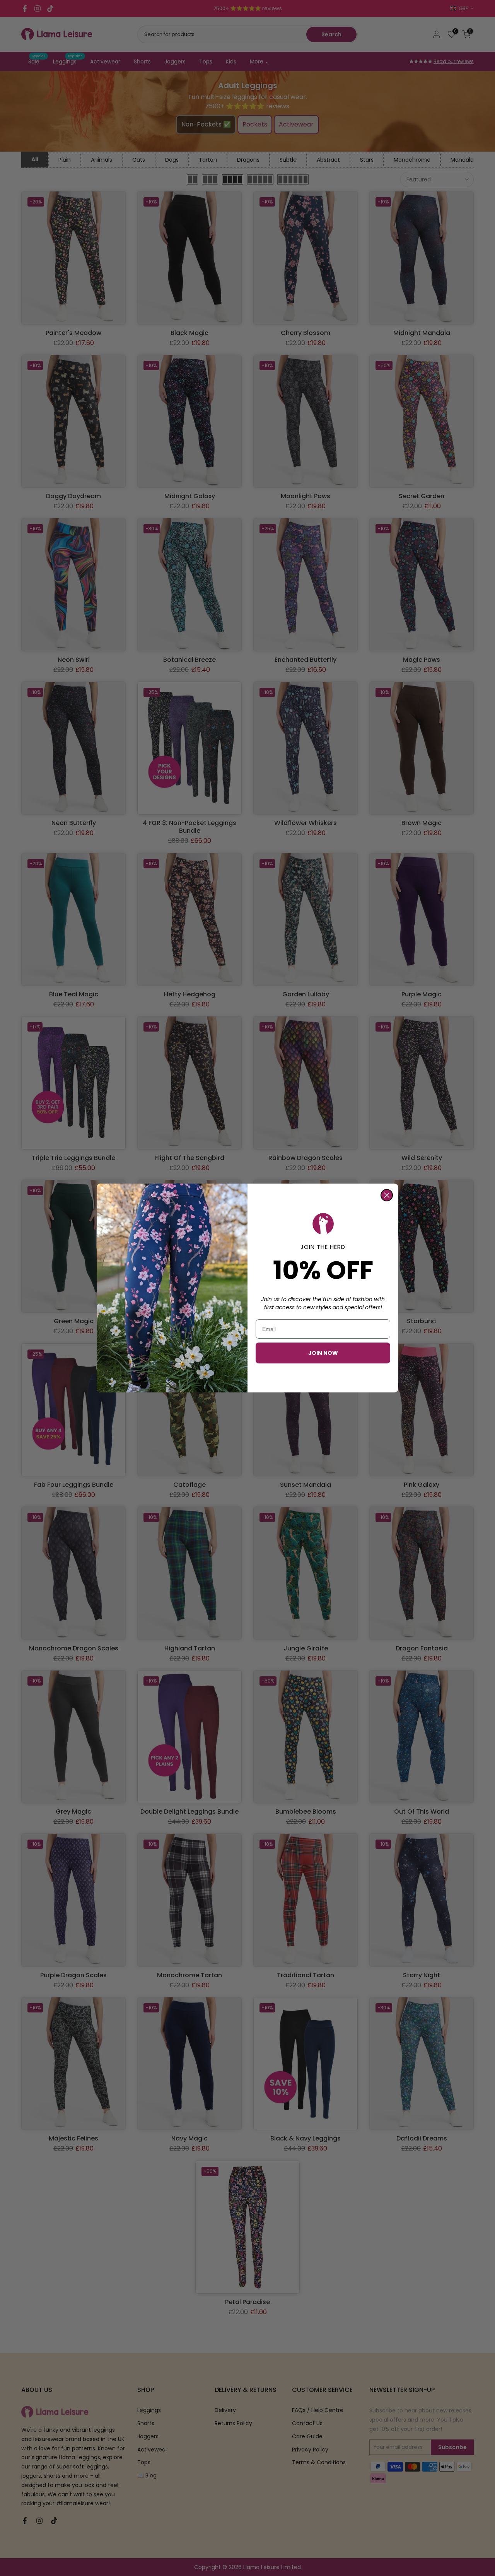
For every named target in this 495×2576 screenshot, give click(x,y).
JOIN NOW (323, 1353)
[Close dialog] (387, 1195)
